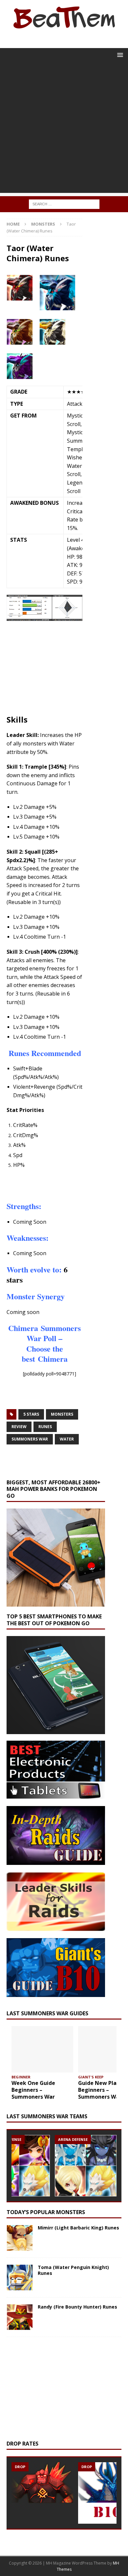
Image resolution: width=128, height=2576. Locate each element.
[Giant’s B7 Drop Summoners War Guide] (42, 2483)
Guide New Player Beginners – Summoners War (102, 2090)
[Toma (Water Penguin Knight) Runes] (20, 2277)
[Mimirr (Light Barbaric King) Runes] (20, 2238)
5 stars (31, 1414)
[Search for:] (64, 204)
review (19, 1427)
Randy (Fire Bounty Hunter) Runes (77, 2307)
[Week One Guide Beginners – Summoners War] (42, 2049)
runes (45, 1427)
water (67, 1439)
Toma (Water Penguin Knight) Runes (73, 2270)
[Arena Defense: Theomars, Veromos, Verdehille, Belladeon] (86, 2166)
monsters (62, 1414)
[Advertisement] (64, 129)
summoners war (30, 1439)
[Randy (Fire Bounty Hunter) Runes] (20, 2317)
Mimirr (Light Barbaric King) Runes (78, 2228)
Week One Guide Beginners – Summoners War (33, 2090)
